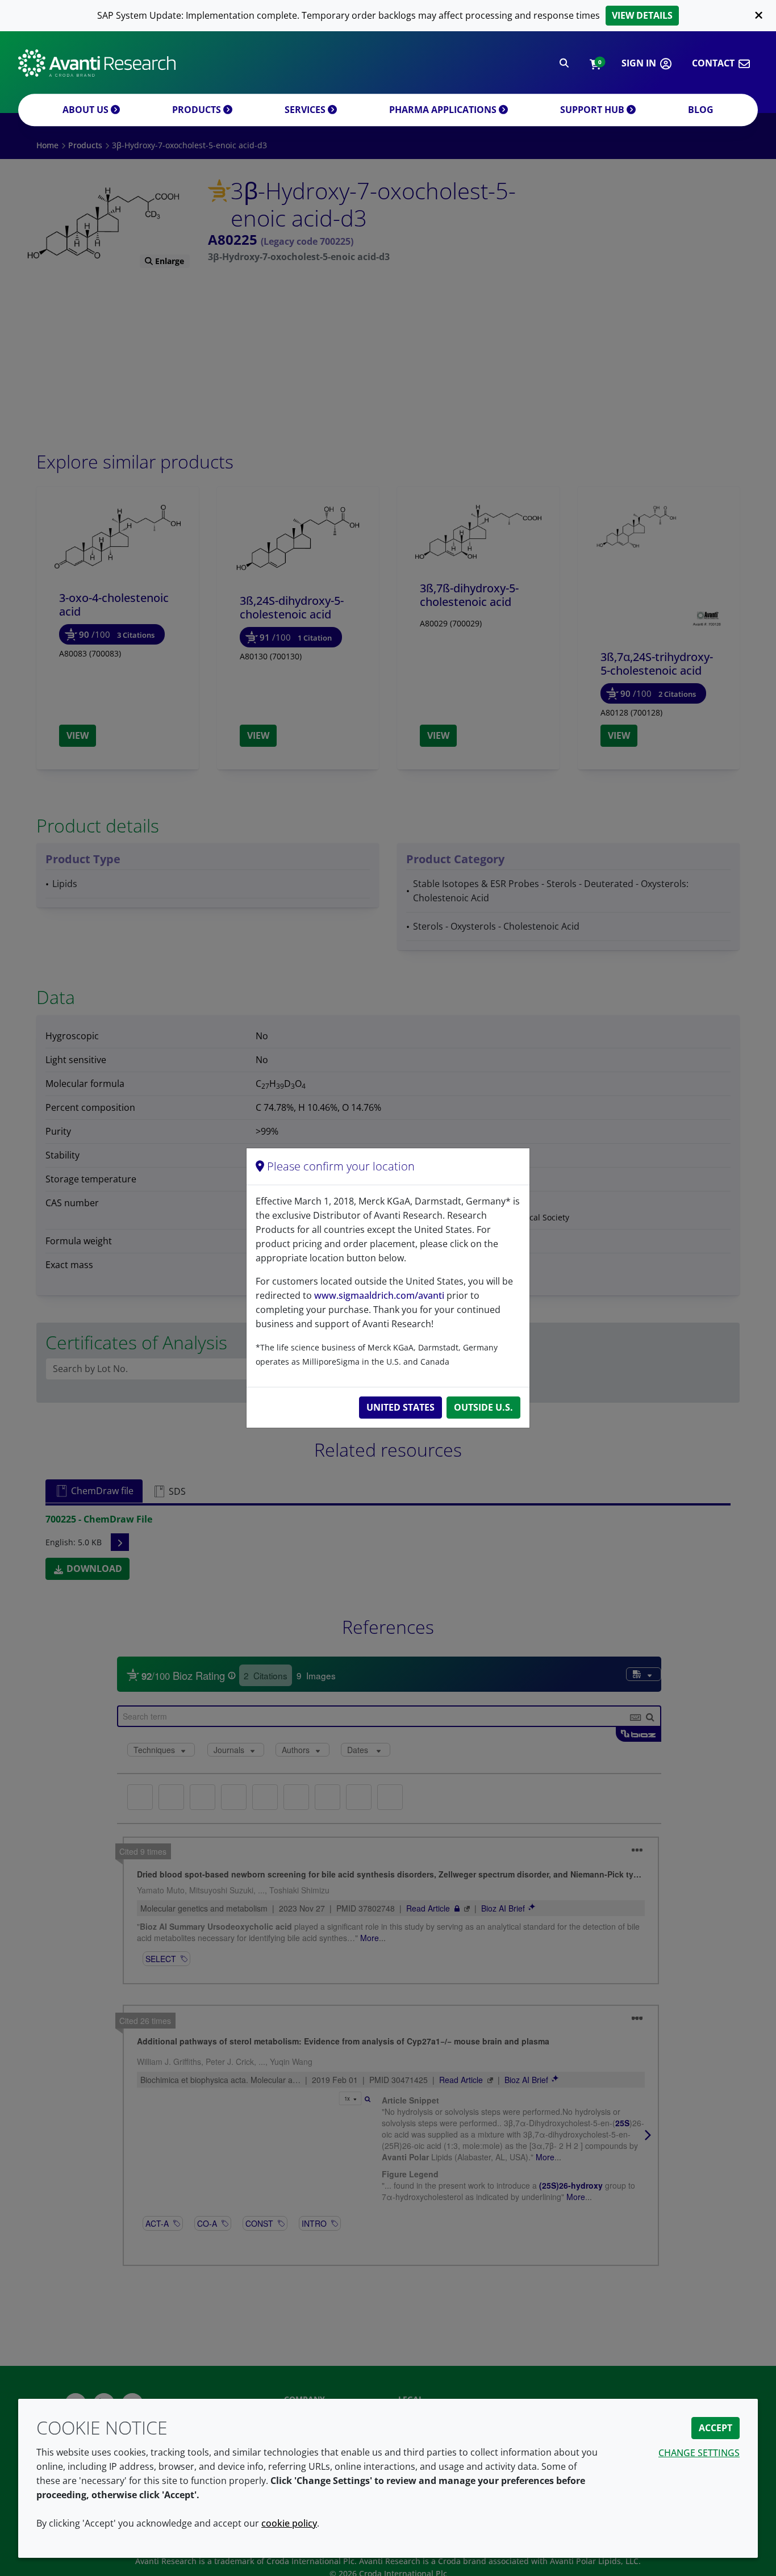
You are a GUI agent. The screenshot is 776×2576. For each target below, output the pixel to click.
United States (400, 1407)
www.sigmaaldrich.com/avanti (379, 1295)
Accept (715, 2428)
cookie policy (289, 2523)
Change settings (699, 2453)
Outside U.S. (483, 1407)
